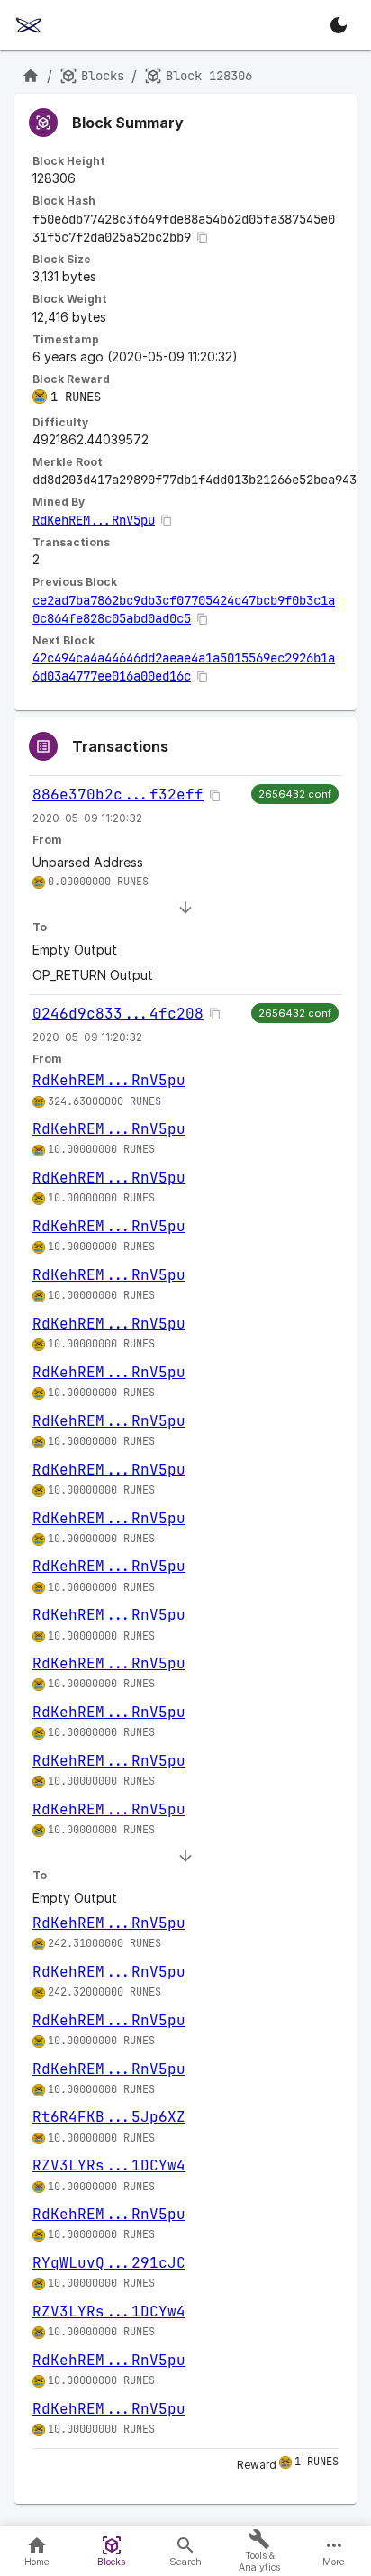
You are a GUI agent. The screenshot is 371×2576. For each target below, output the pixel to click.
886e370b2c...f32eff (118, 795)
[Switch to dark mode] (339, 25)
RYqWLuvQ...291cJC (109, 2263)
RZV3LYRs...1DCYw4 (109, 2165)
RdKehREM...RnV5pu (94, 520)
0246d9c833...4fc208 (118, 1014)
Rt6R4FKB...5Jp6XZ (109, 2117)
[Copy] (203, 238)
